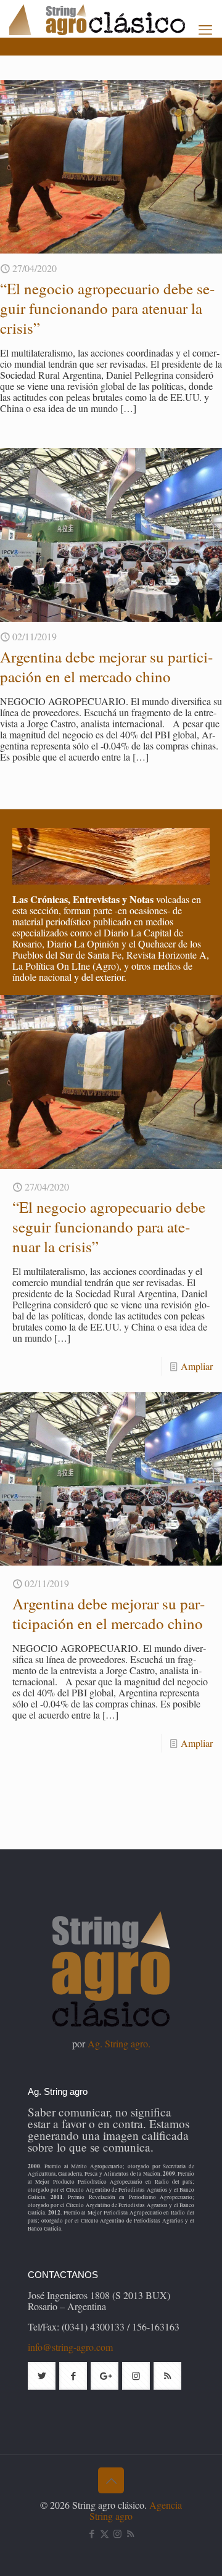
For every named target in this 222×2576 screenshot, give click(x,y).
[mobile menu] (205, 29)
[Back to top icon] (111, 2480)
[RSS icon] (130, 2533)
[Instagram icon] (117, 2533)
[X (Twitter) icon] (105, 2533)
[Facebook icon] (92, 2533)
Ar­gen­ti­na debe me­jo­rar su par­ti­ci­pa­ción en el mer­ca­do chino (106, 667)
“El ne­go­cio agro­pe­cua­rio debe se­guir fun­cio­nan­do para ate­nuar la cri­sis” (107, 308)
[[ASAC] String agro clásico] (116, 19)
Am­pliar (197, 1366)
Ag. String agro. (119, 2043)
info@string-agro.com (70, 2347)
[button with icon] (42, 2376)
